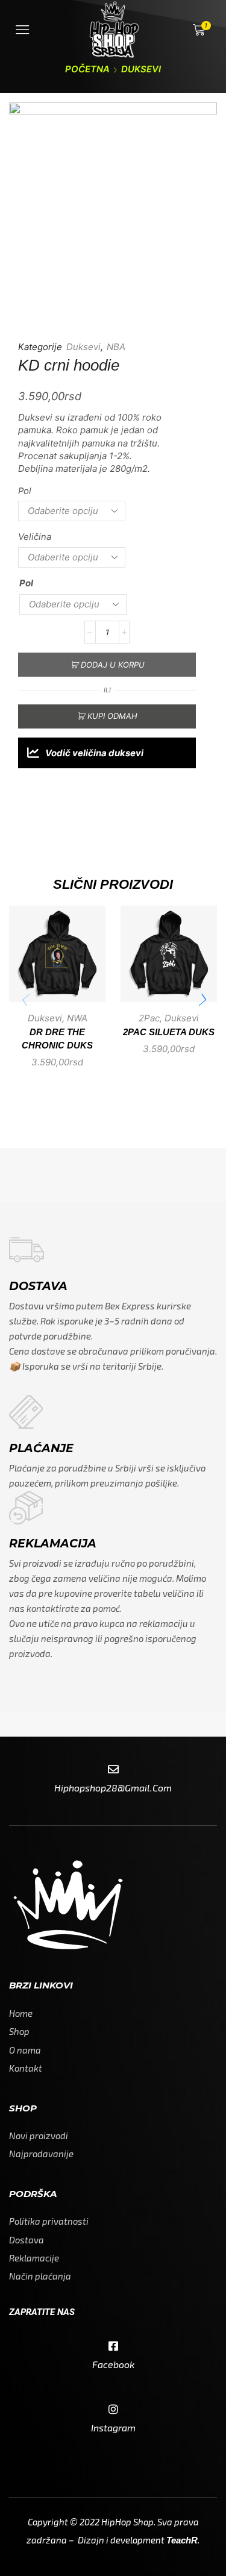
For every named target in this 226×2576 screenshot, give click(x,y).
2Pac (149, 1018)
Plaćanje (41, 1448)
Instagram (113, 2427)
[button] (202, 1000)
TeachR (182, 2540)
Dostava (38, 1286)
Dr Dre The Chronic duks (57, 1039)
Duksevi (141, 69)
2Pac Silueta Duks (169, 1032)
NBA (116, 347)
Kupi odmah (112, 716)
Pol (25, 491)
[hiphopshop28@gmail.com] (113, 1770)
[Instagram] (113, 2410)
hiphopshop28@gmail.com (113, 1788)
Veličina (35, 537)
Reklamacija (53, 1543)
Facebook (113, 2364)
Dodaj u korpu (113, 665)
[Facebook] (113, 2346)
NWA (77, 1018)
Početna (87, 69)
